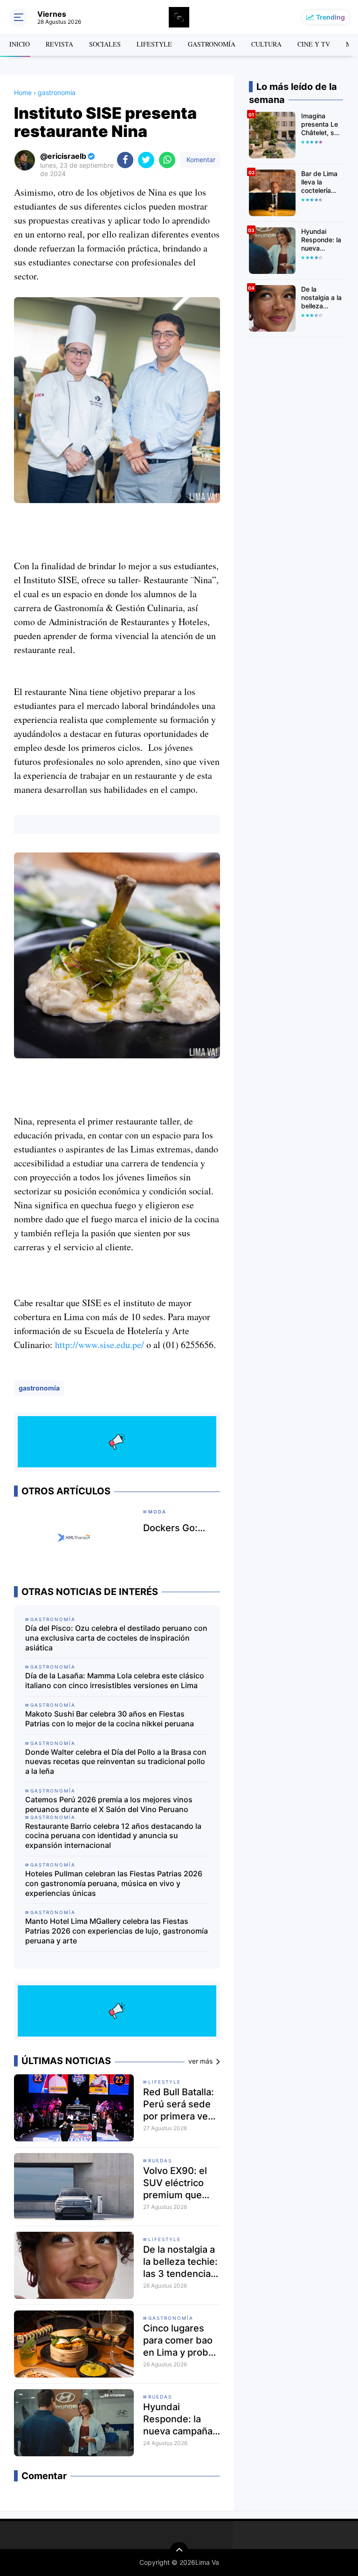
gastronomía (39, 1388)
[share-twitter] (146, 160)
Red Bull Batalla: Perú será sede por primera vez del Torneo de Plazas (179, 2104)
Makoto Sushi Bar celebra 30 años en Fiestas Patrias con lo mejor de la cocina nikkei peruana (110, 1719)
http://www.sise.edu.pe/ (100, 1345)
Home (23, 92)
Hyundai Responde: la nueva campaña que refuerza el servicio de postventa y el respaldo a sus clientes (178, 2419)
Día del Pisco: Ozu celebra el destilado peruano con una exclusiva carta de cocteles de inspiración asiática (116, 1638)
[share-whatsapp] (167, 160)
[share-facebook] (125, 160)
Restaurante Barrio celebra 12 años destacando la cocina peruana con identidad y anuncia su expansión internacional (113, 1836)
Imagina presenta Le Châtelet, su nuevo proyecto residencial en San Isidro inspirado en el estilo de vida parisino (321, 125)
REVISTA (59, 44)
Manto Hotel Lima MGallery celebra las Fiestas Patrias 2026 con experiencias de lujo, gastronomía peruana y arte (117, 1931)
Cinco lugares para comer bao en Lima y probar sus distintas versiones (180, 2341)
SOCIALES (105, 44)
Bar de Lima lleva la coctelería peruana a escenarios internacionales (322, 182)
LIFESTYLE (154, 44)
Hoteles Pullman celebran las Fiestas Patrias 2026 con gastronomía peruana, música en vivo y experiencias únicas (114, 1883)
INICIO (20, 44)
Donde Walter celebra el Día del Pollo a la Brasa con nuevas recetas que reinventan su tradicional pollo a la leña (116, 1762)
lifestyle (165, 2082)
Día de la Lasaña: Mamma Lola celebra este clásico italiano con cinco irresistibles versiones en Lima (115, 1680)
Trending (330, 17)
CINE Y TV (314, 44)
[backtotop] (179, 2551)
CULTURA (266, 44)
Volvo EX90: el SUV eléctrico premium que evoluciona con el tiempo (182, 2183)
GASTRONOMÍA (212, 44)
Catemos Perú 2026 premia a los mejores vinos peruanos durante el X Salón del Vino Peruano (109, 1804)
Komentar (200, 160)
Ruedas (160, 2160)
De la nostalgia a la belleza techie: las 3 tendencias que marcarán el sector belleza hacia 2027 (180, 2262)
